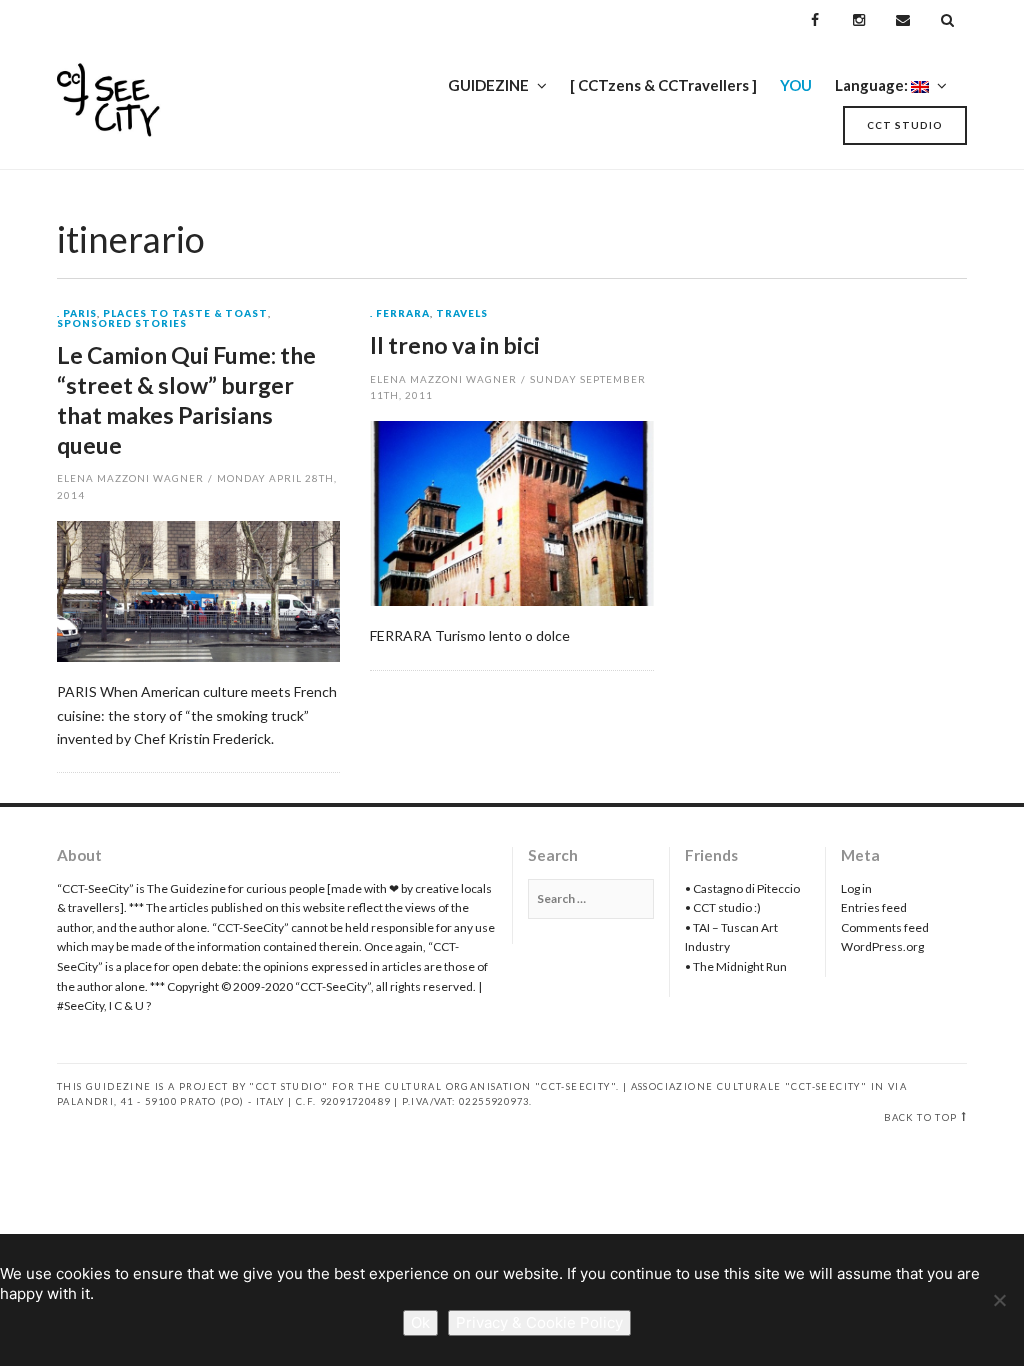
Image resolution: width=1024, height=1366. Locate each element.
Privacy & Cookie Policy (539, 1322)
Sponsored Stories (122, 324)
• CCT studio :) (723, 907)
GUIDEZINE (488, 85)
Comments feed (885, 927)
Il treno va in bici (455, 345)
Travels (462, 314)
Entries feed (874, 907)
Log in (856, 888)
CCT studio (905, 125)
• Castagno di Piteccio (742, 888)
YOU (796, 85)
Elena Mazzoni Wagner (130, 478)
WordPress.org (882, 946)
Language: (873, 85)
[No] (999, 1300)
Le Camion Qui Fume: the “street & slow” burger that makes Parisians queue (186, 400)
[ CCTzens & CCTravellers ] (663, 85)
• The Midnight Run (736, 966)
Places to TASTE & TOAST (186, 314)
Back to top (920, 1117)
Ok (420, 1322)
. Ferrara (400, 314)
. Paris (77, 314)
